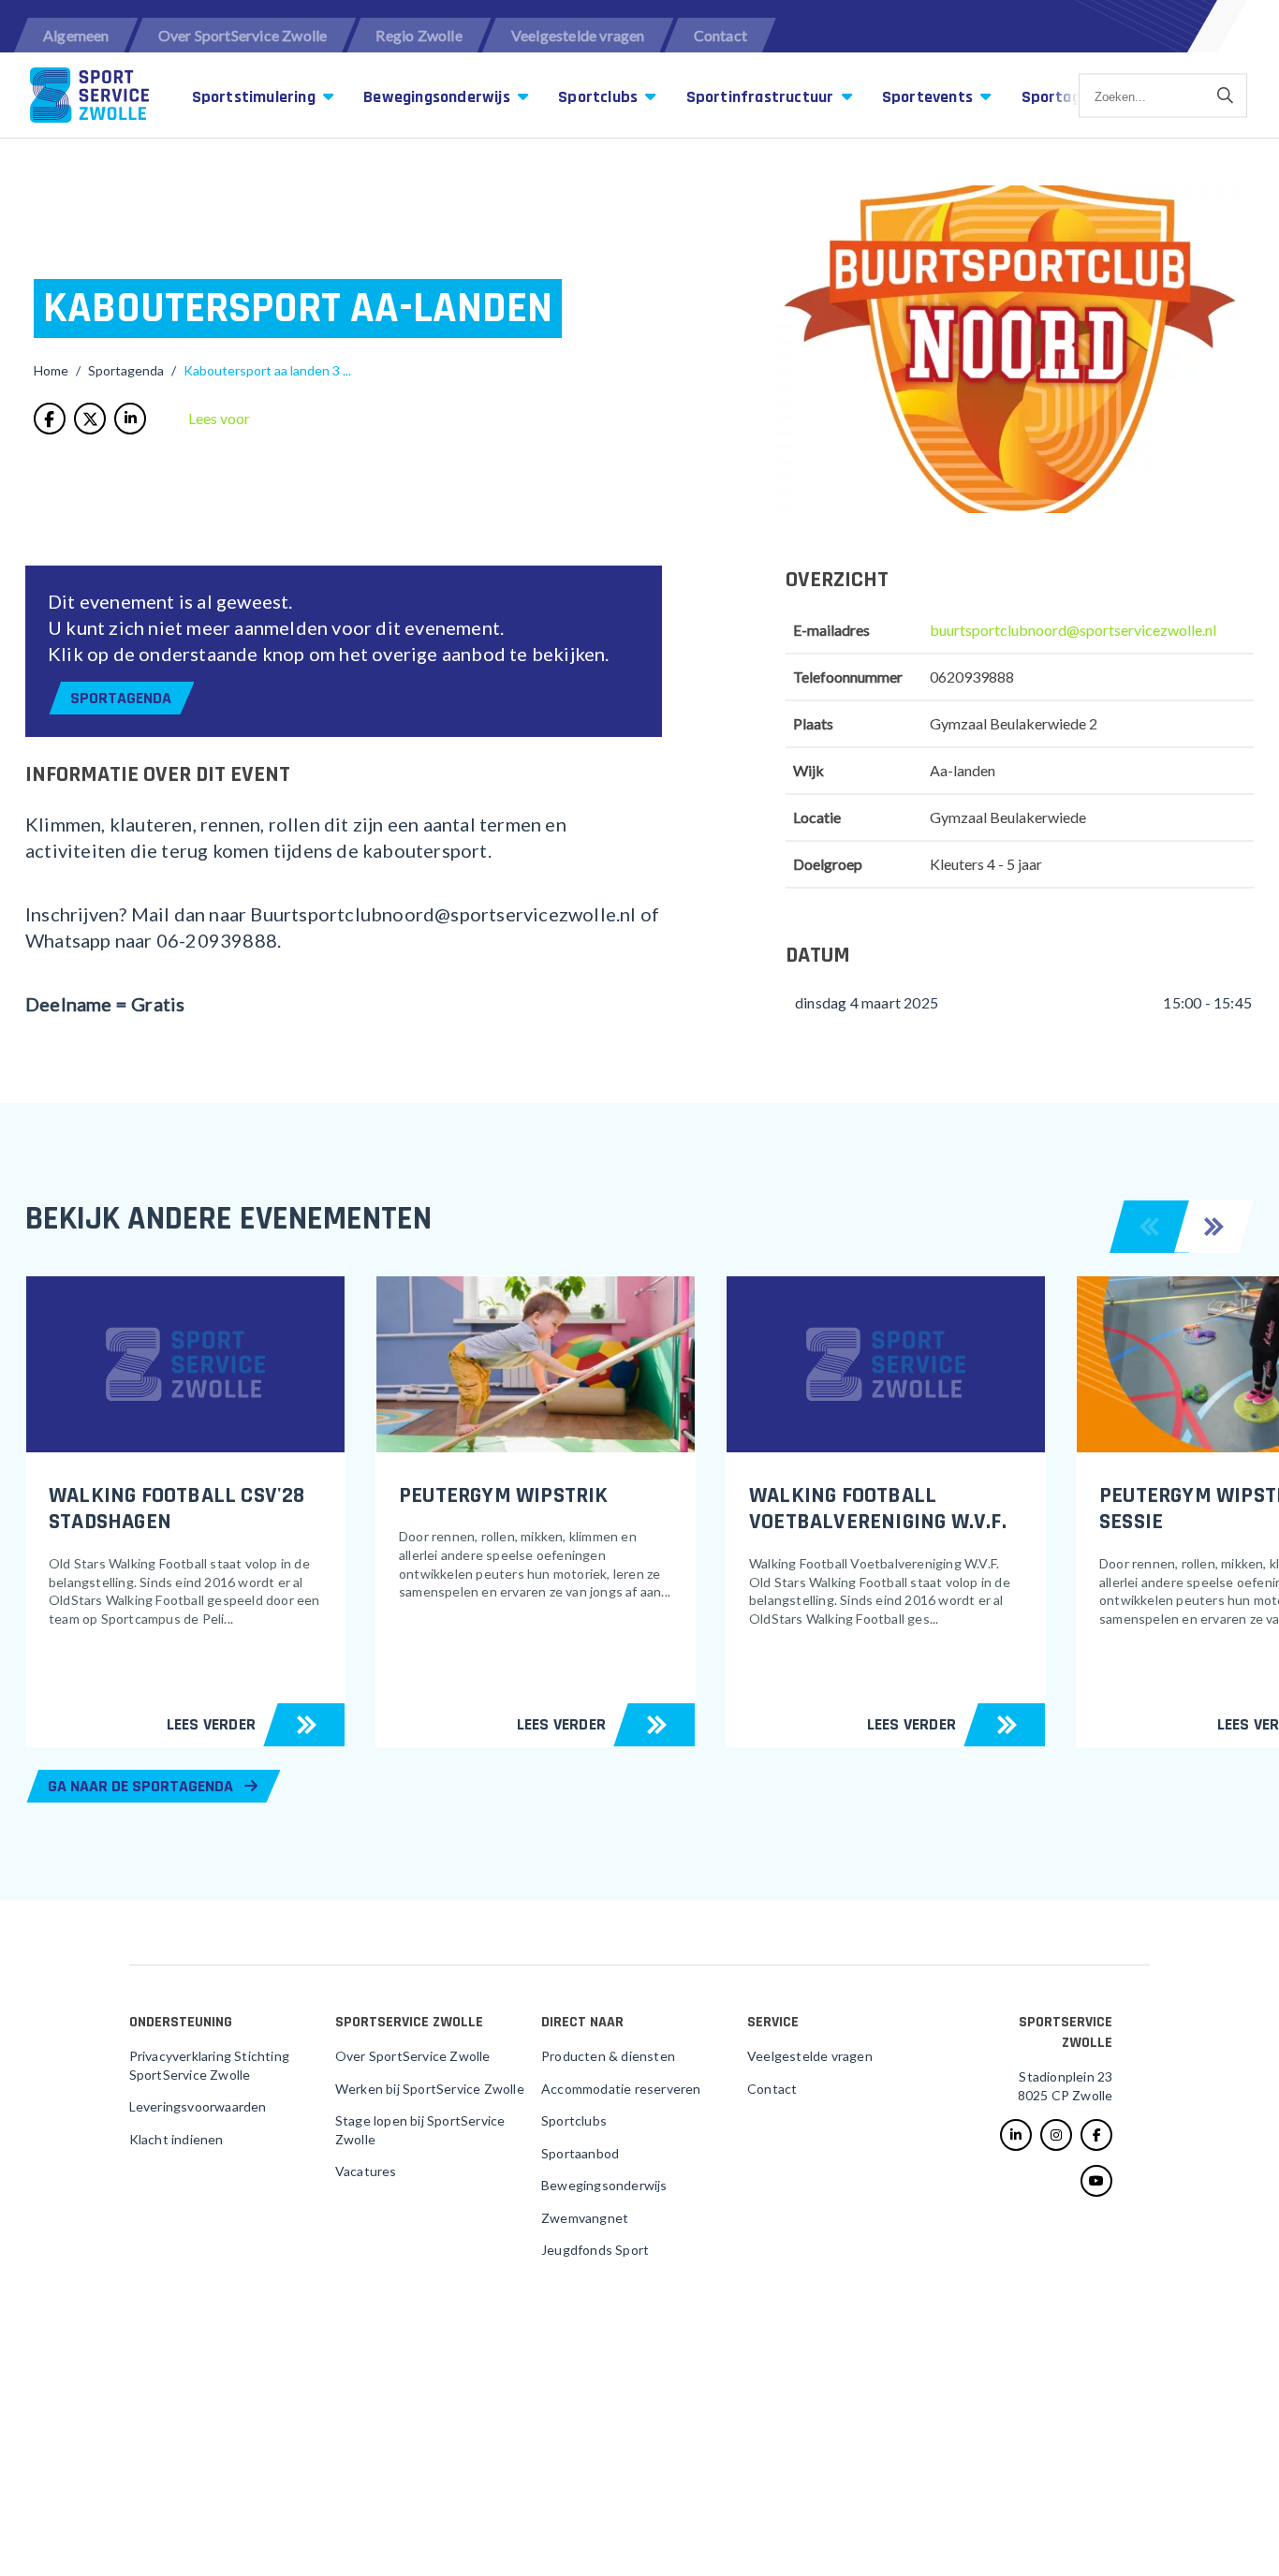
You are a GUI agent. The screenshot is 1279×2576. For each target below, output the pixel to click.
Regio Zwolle (419, 35)
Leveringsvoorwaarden (198, 2106)
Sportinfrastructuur (762, 97)
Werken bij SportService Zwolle (430, 2089)
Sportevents (929, 97)
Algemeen (76, 35)
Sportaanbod (580, 2153)
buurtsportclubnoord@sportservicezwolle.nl (1073, 630)
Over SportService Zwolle (243, 35)
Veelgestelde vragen (578, 35)
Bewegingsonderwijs (439, 97)
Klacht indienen (176, 2139)
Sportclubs (600, 97)
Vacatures (366, 2171)
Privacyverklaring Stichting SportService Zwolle (209, 2065)
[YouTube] (1096, 2181)
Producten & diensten (608, 2056)
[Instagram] (1056, 2135)
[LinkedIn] (1016, 2135)
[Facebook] (1096, 2135)
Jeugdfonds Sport (595, 2250)
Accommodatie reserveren (621, 2089)
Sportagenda (121, 698)
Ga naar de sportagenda (142, 1786)
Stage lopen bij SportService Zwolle (420, 2130)
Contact (720, 35)
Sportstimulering (256, 97)
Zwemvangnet (585, 2218)
